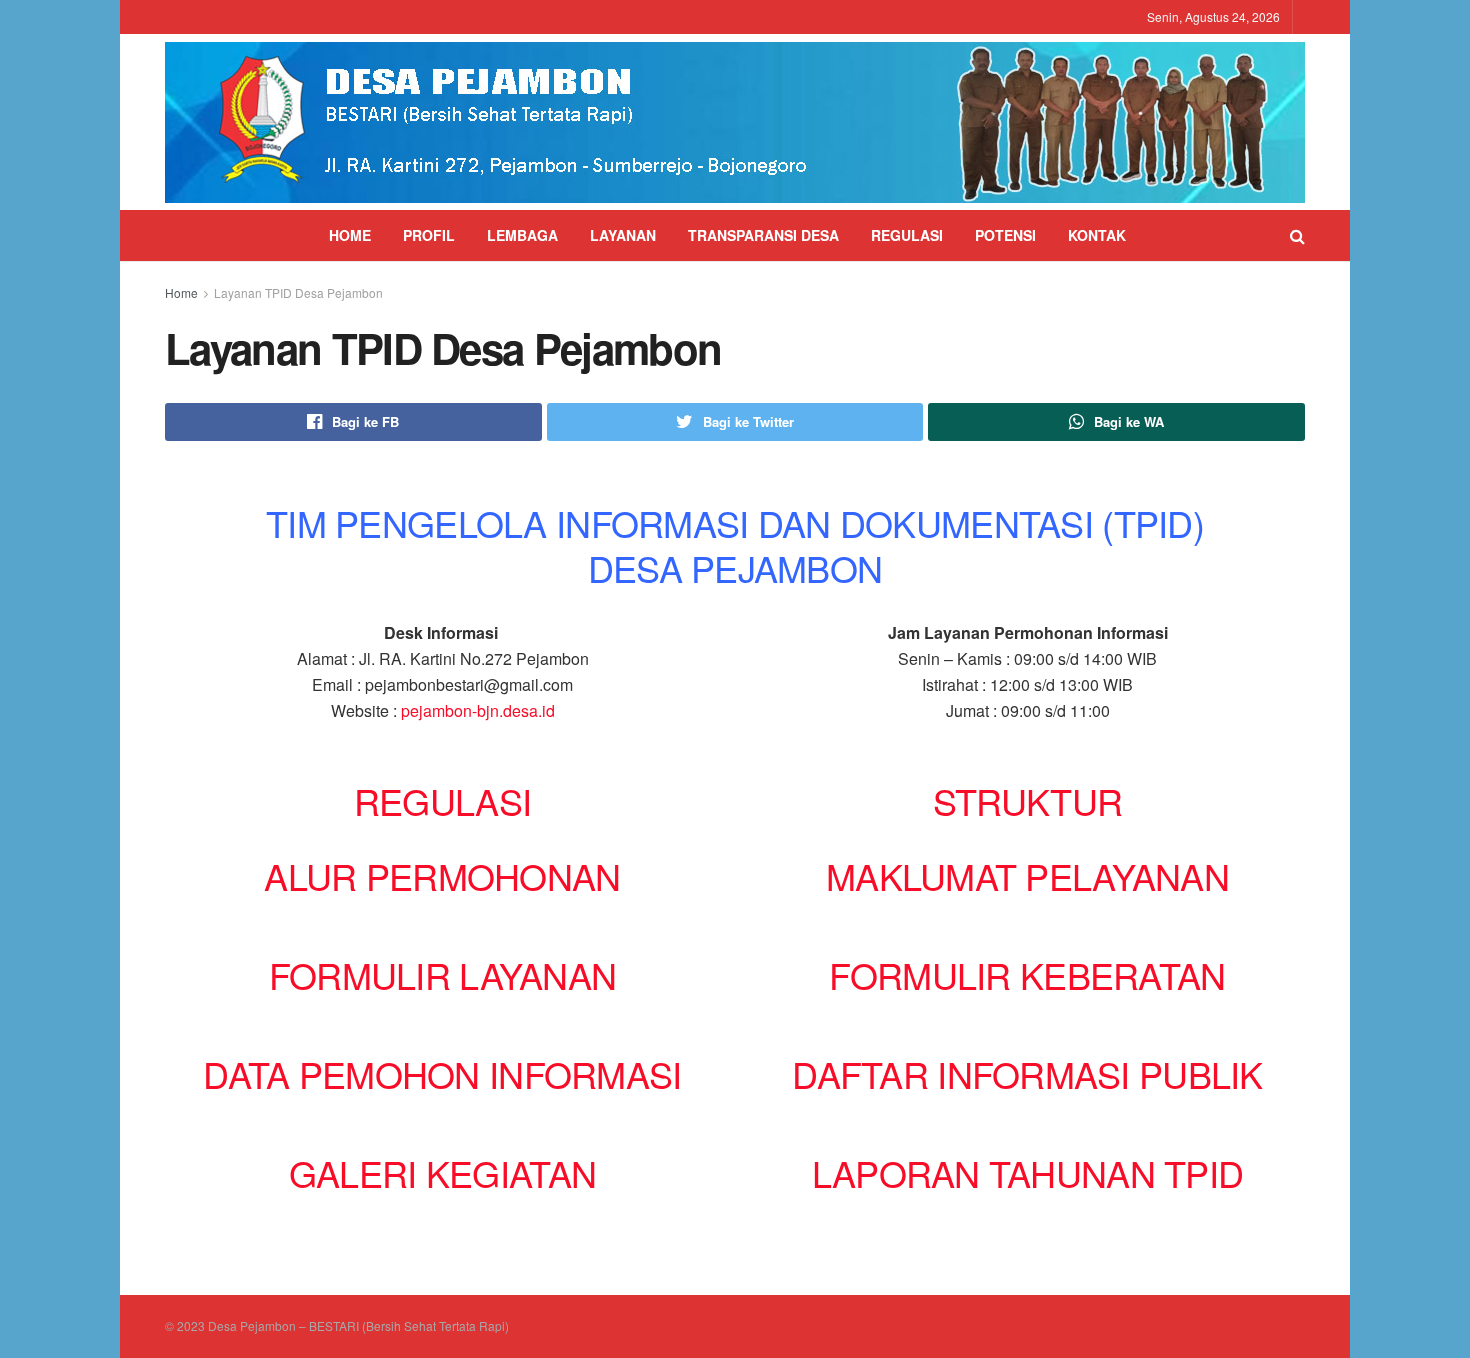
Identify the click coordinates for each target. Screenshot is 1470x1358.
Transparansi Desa (763, 235)
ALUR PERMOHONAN (442, 875)
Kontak (1097, 235)
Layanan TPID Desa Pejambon (298, 292)
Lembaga (522, 235)
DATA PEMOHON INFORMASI (442, 1073)
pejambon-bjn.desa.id (478, 710)
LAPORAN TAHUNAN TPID (1028, 1172)
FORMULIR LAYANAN (442, 974)
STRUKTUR (1027, 800)
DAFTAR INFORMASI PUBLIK (1027, 1073)
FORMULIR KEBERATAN (1027, 974)
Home (350, 235)
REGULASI (442, 800)
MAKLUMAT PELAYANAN (1027, 875)
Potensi (1005, 235)
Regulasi (907, 235)
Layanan (623, 235)
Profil (429, 235)
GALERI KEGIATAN (442, 1172)
